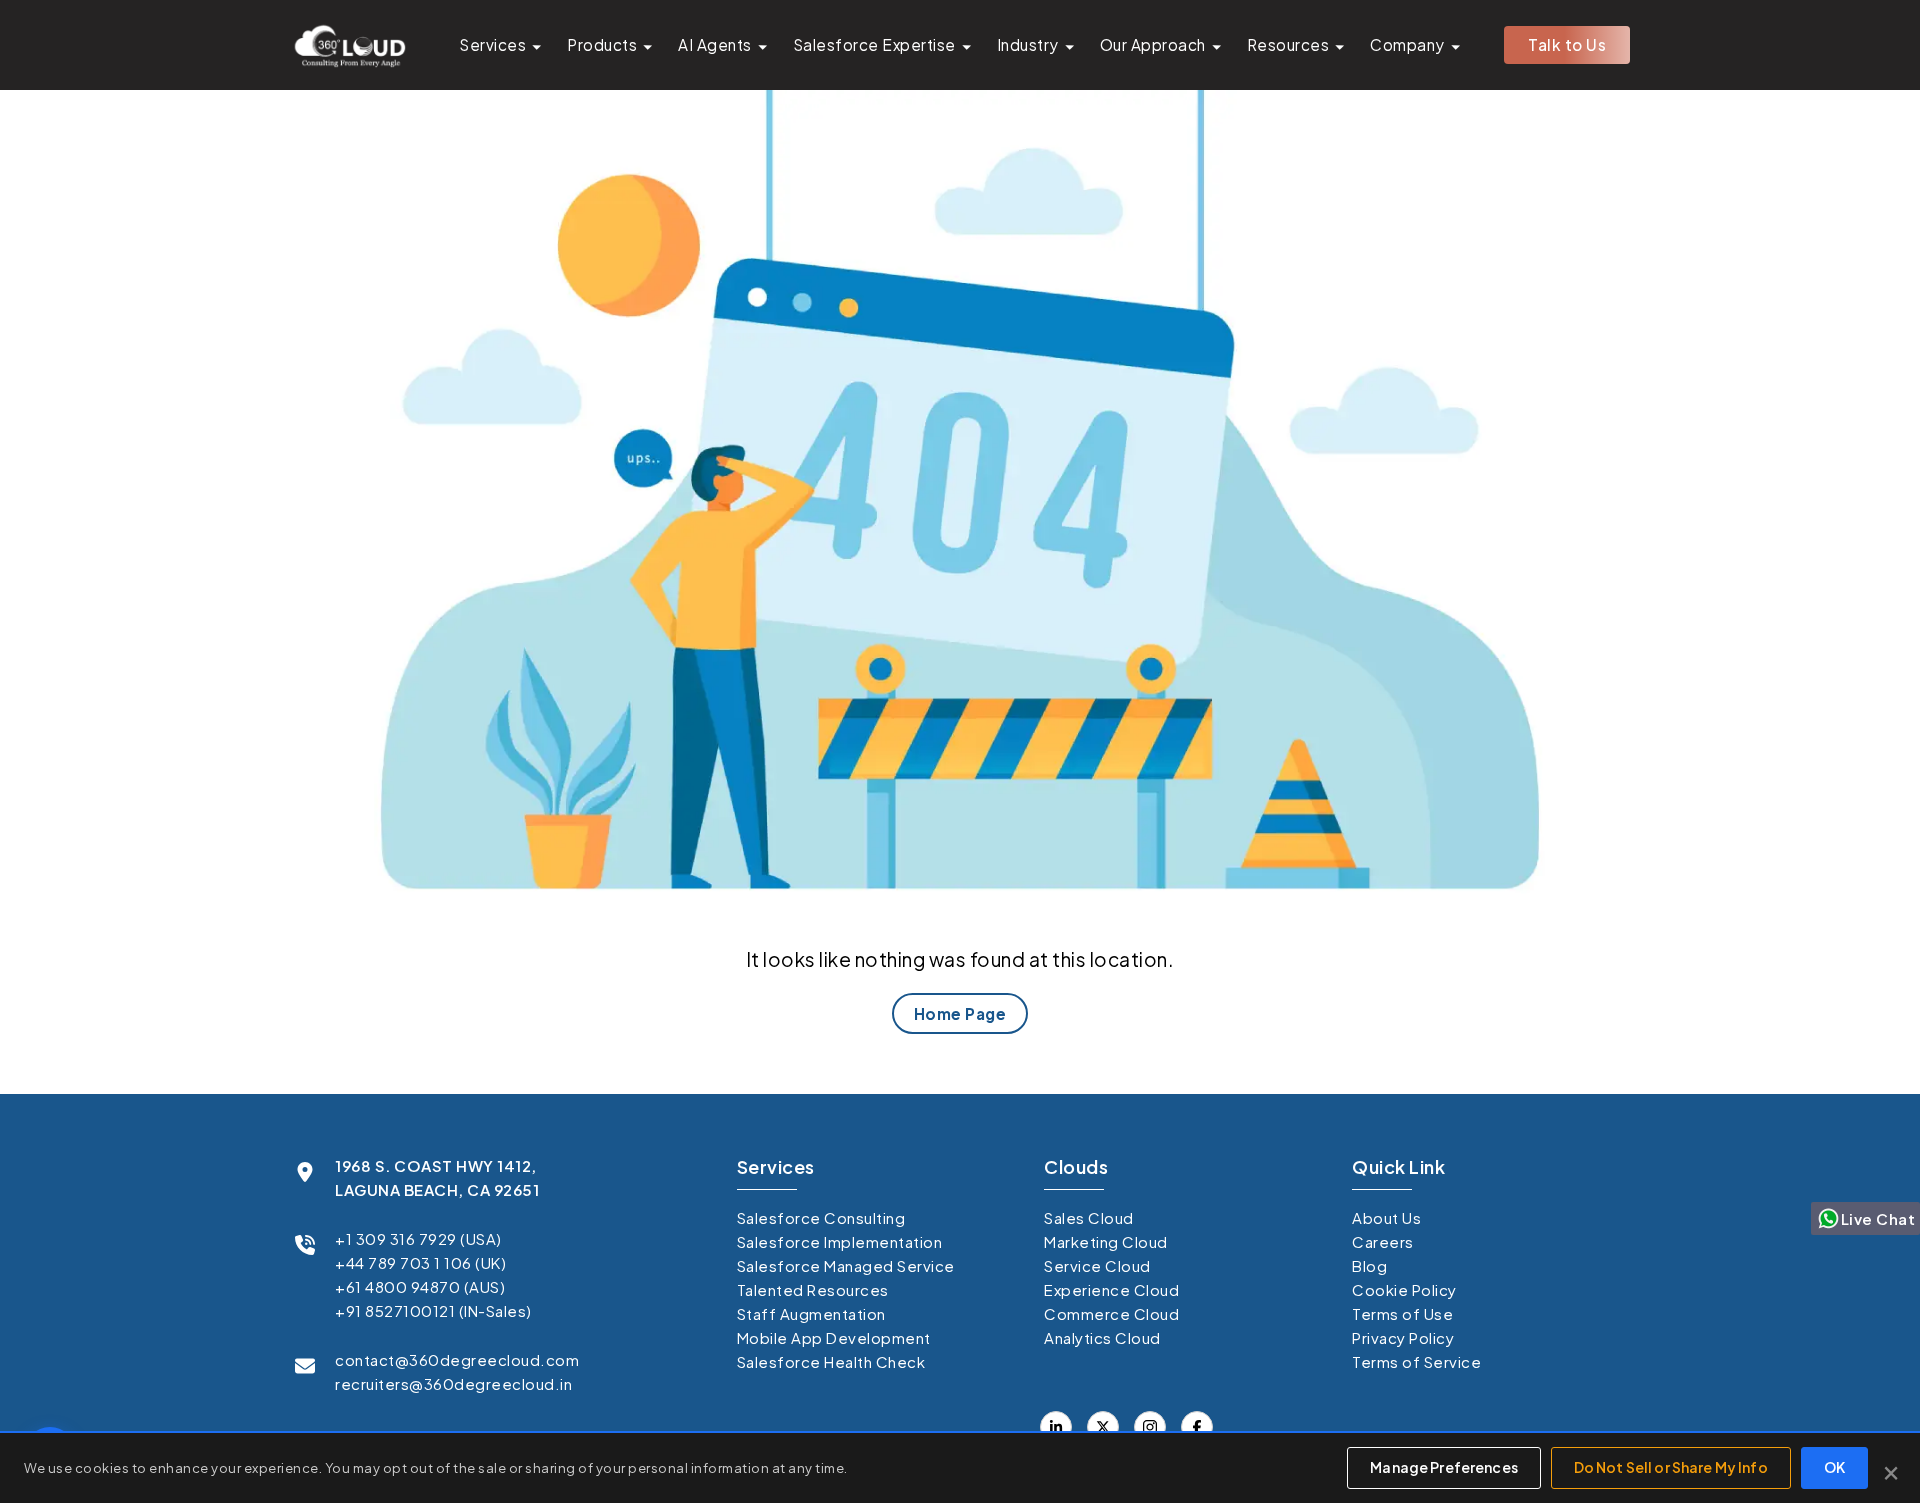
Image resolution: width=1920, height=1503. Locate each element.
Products (602, 44)
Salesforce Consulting (821, 1217)
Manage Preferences (1444, 1467)
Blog (1369, 1265)
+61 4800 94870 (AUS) (420, 1286)
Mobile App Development (834, 1337)
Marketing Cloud (1106, 1241)
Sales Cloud (1089, 1217)
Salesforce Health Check (831, 1361)
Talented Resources (813, 1289)
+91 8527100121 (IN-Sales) (433, 1310)
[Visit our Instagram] (1150, 1427)
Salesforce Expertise (874, 44)
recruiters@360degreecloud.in (453, 1383)
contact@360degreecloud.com (457, 1359)
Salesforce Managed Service (846, 1265)
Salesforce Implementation (840, 1241)
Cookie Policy (1404, 1289)
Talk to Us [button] (1567, 44)
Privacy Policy (1403, 1337)
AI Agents (715, 44)
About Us (1386, 1217)
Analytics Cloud (1102, 1337)
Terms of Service (1416, 1361)
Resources (1288, 44)
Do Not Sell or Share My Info (1671, 1467)
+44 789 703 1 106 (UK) (420, 1262)
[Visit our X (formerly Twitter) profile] (1197, 1427)
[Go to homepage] (349, 45)
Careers (1383, 1241)
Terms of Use (1402, 1313)
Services (492, 44)
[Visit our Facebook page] (1103, 1427)
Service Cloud (1097, 1265)
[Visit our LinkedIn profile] (1056, 1427)
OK (1834, 1467)
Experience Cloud (1111, 1289)
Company (1407, 44)
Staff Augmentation (811, 1313)
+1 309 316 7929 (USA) (418, 1238)
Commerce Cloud (1111, 1313)
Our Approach (1153, 44)
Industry (1028, 44)
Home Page (960, 1013)
